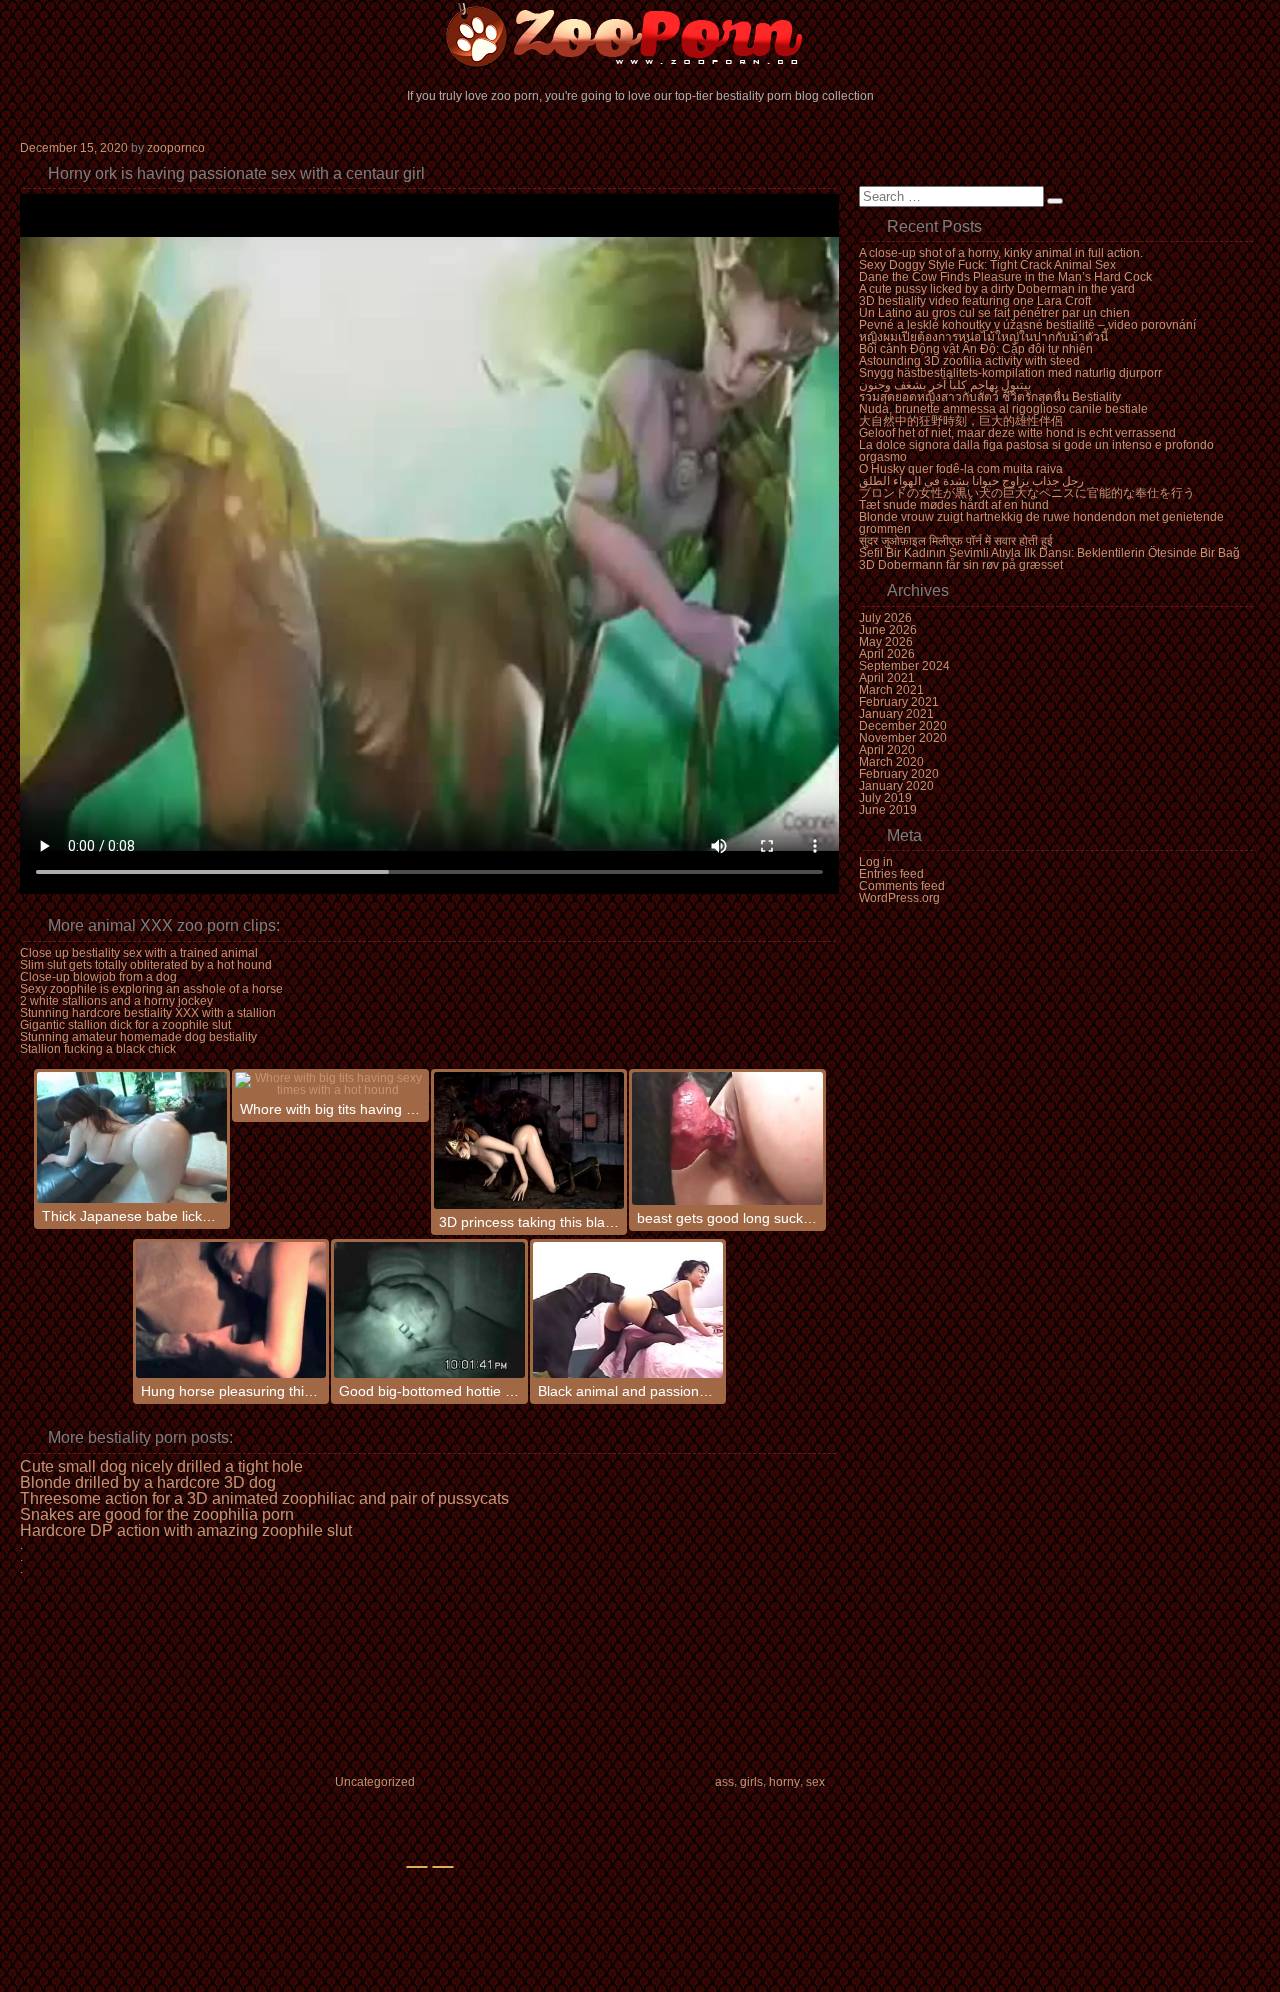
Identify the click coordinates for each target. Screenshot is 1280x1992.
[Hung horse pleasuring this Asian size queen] (231, 1310)
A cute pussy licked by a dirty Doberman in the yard (997, 289)
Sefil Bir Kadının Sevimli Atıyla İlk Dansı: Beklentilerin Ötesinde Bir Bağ (1049, 553)
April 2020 (887, 750)
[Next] (443, 1867)
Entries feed (891, 874)
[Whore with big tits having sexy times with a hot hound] (330, 1084)
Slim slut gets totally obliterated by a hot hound (146, 965)
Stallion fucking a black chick (98, 1049)
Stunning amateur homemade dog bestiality (138, 1037)
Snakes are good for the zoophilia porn (157, 1515)
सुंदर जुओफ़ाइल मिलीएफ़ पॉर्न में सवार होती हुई (956, 541)
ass (724, 1782)
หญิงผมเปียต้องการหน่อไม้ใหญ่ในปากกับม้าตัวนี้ (983, 337)
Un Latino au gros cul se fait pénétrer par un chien (994, 313)
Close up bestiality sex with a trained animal (139, 953)
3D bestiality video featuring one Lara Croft (975, 301)
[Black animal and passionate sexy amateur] (628, 1310)
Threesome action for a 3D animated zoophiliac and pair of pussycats (264, 1499)
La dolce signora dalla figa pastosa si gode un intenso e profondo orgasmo (1036, 451)
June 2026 (888, 630)
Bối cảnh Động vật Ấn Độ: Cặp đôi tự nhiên (976, 349)
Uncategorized (375, 1782)
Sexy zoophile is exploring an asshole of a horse (151, 989)
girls (751, 1782)
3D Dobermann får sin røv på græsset (961, 565)
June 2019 (888, 810)
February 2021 (899, 702)
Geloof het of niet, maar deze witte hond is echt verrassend (1017, 433)
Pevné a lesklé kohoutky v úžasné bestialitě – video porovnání (1027, 325)
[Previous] (417, 1867)
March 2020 (891, 762)
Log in (876, 862)
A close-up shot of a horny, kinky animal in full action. (1001, 253)
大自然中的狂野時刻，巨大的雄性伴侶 (961, 421)
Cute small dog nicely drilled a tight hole (161, 1467)
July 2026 (885, 618)
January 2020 (896, 786)
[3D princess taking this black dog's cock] (529, 1140)
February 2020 (899, 774)
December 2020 (903, 726)
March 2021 (891, 690)
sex (815, 1782)
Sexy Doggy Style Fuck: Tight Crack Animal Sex (987, 265)
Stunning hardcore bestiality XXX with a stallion (148, 1013)
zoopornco (176, 148)
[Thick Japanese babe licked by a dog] (132, 1137)
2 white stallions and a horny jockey (116, 1001)
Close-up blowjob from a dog (98, 977)
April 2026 (887, 654)
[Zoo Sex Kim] (640, 35)
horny (784, 1782)
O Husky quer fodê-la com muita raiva (961, 469)
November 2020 (903, 738)
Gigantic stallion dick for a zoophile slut (125, 1025)
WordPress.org (899, 898)
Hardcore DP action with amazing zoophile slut (186, 1531)
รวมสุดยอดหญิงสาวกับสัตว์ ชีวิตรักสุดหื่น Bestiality (990, 397)
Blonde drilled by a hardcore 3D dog (148, 1483)
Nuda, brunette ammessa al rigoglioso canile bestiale (1003, 409)
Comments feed (902, 886)
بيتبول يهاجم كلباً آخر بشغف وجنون (945, 385)
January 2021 (896, 714)
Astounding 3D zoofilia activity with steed (969, 361)
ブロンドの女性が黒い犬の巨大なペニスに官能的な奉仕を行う (1027, 493)
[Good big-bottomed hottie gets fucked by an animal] (429, 1310)
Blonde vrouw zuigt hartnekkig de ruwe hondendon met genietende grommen (1041, 523)
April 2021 (887, 678)
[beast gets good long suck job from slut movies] (727, 1138)
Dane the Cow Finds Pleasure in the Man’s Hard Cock (1005, 277)
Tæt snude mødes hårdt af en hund (954, 505)
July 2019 (885, 798)
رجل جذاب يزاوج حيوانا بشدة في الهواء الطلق (971, 481)
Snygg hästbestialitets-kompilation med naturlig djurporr (1010, 373)
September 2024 (904, 666)
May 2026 (886, 642)
